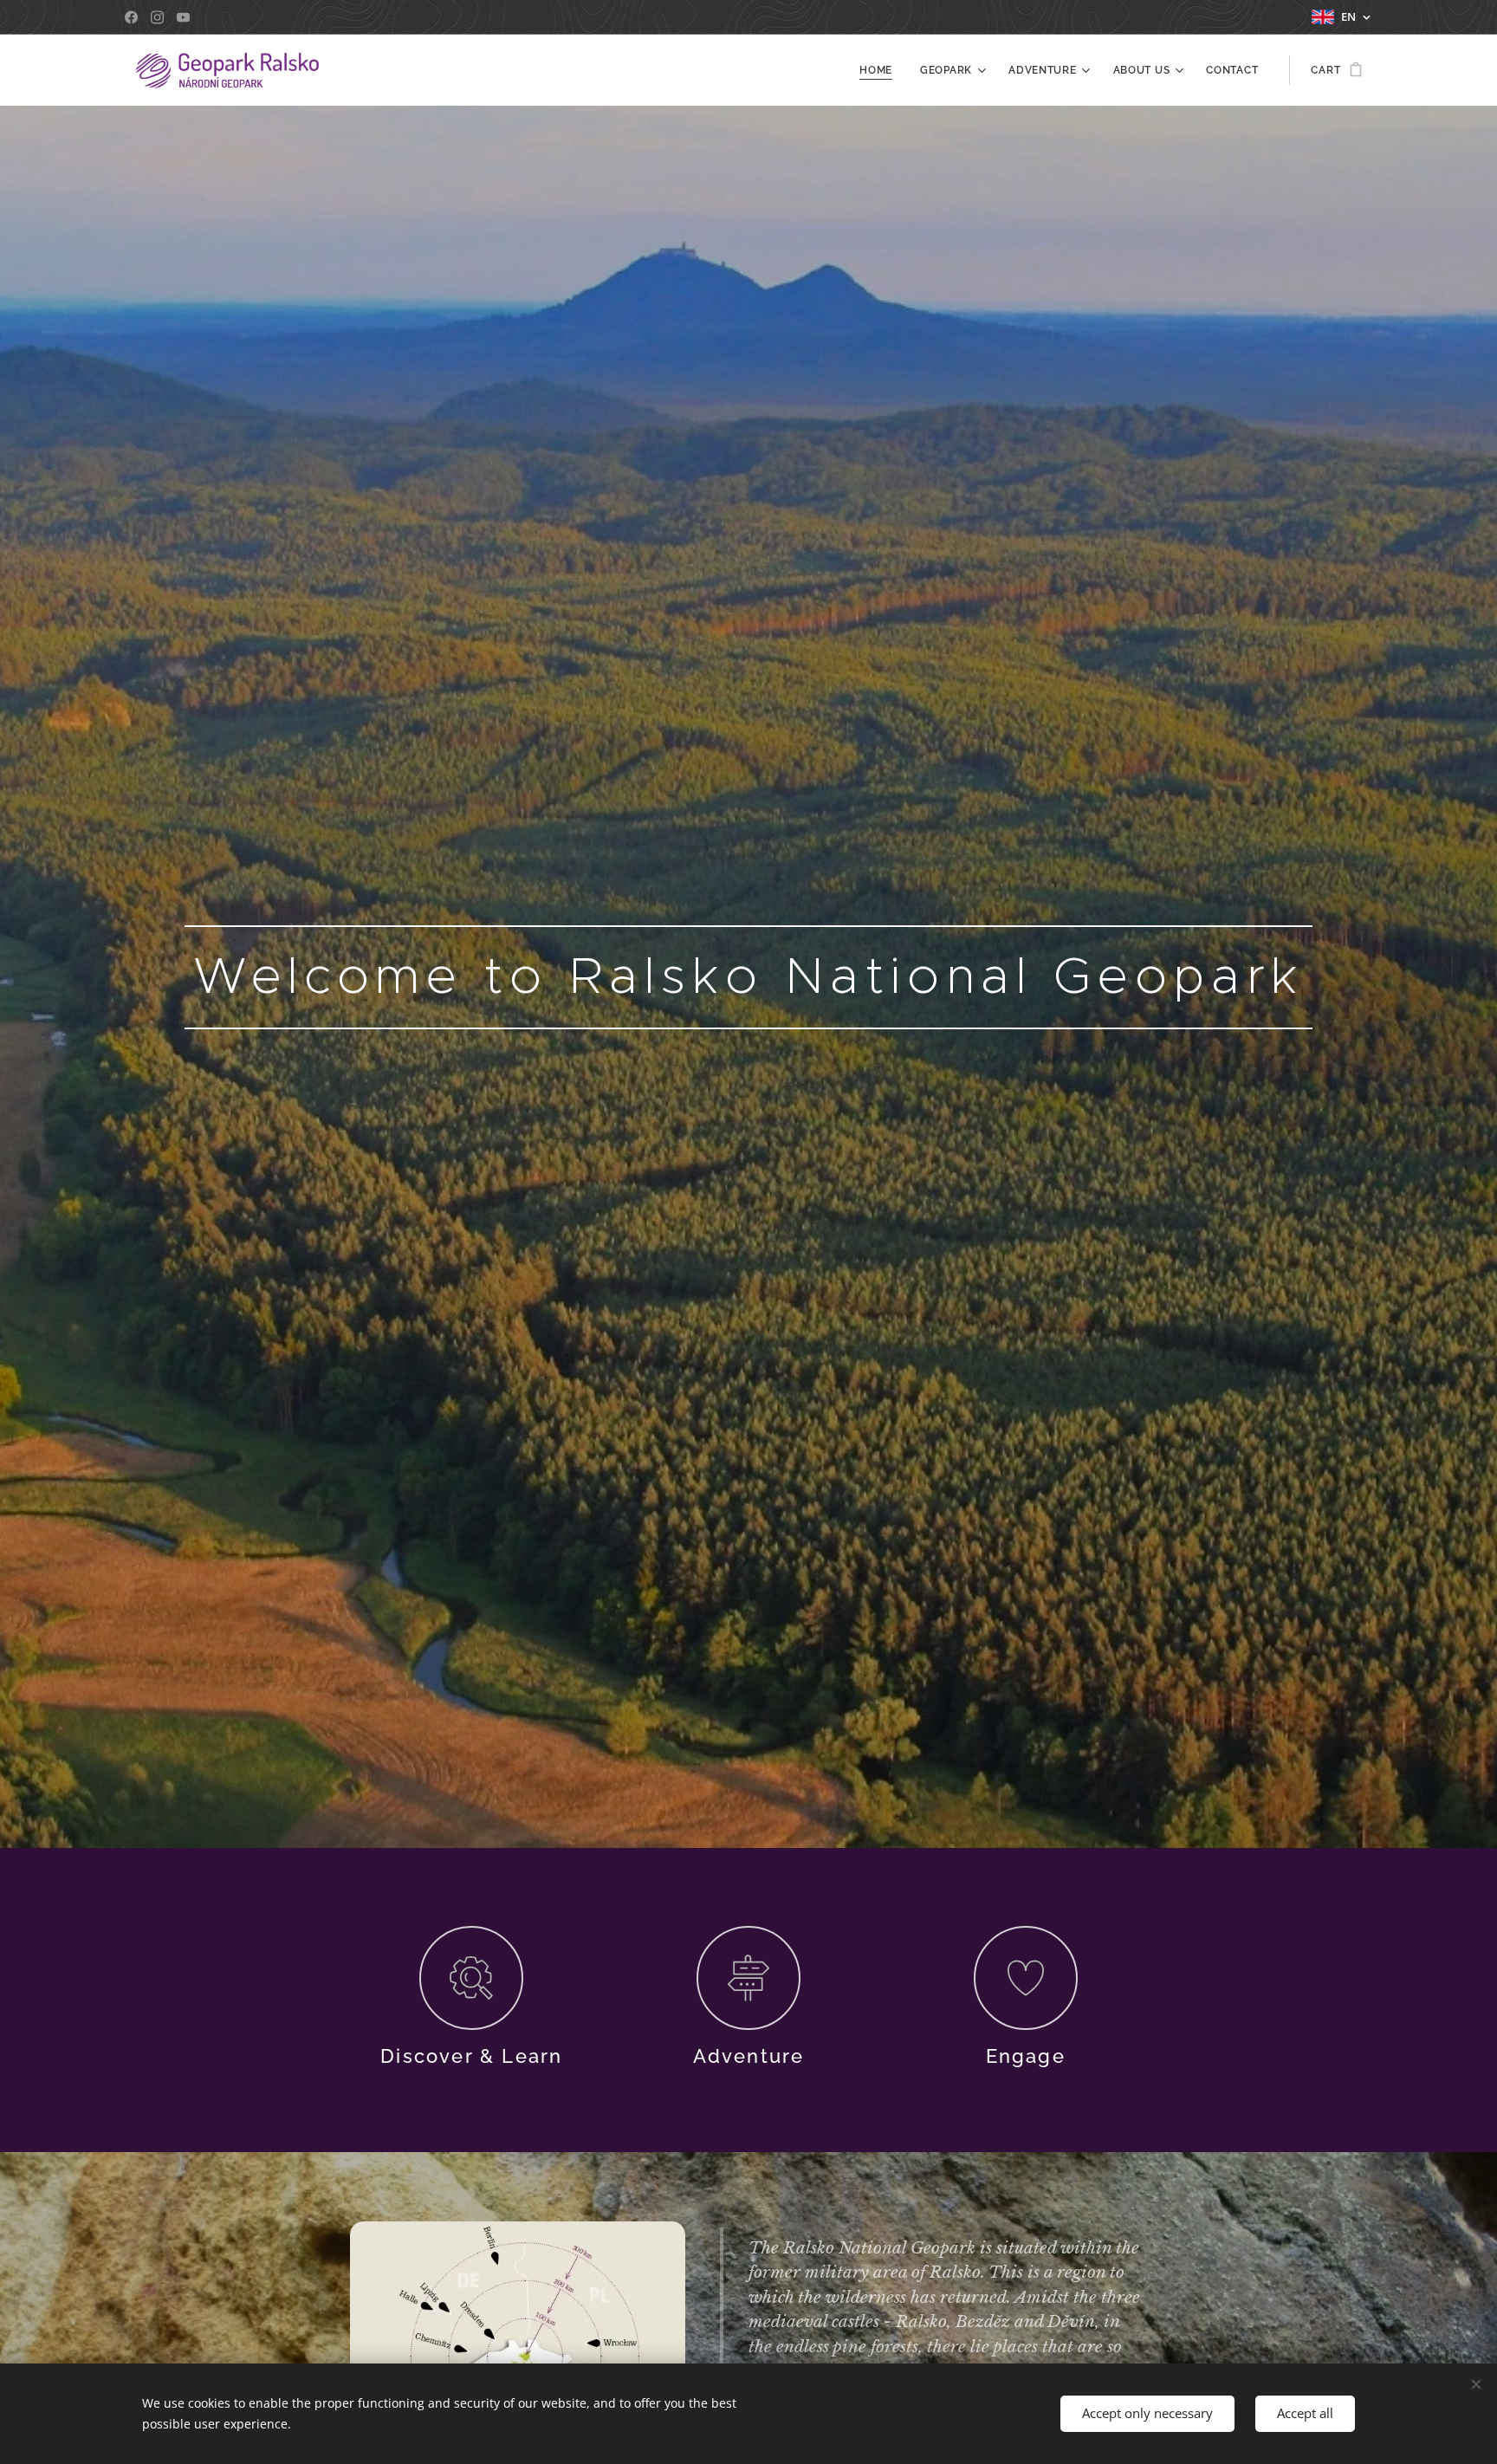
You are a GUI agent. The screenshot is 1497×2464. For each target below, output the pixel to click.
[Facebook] (131, 17)
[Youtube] (183, 17)
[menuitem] (881, 70)
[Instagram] (157, 17)
